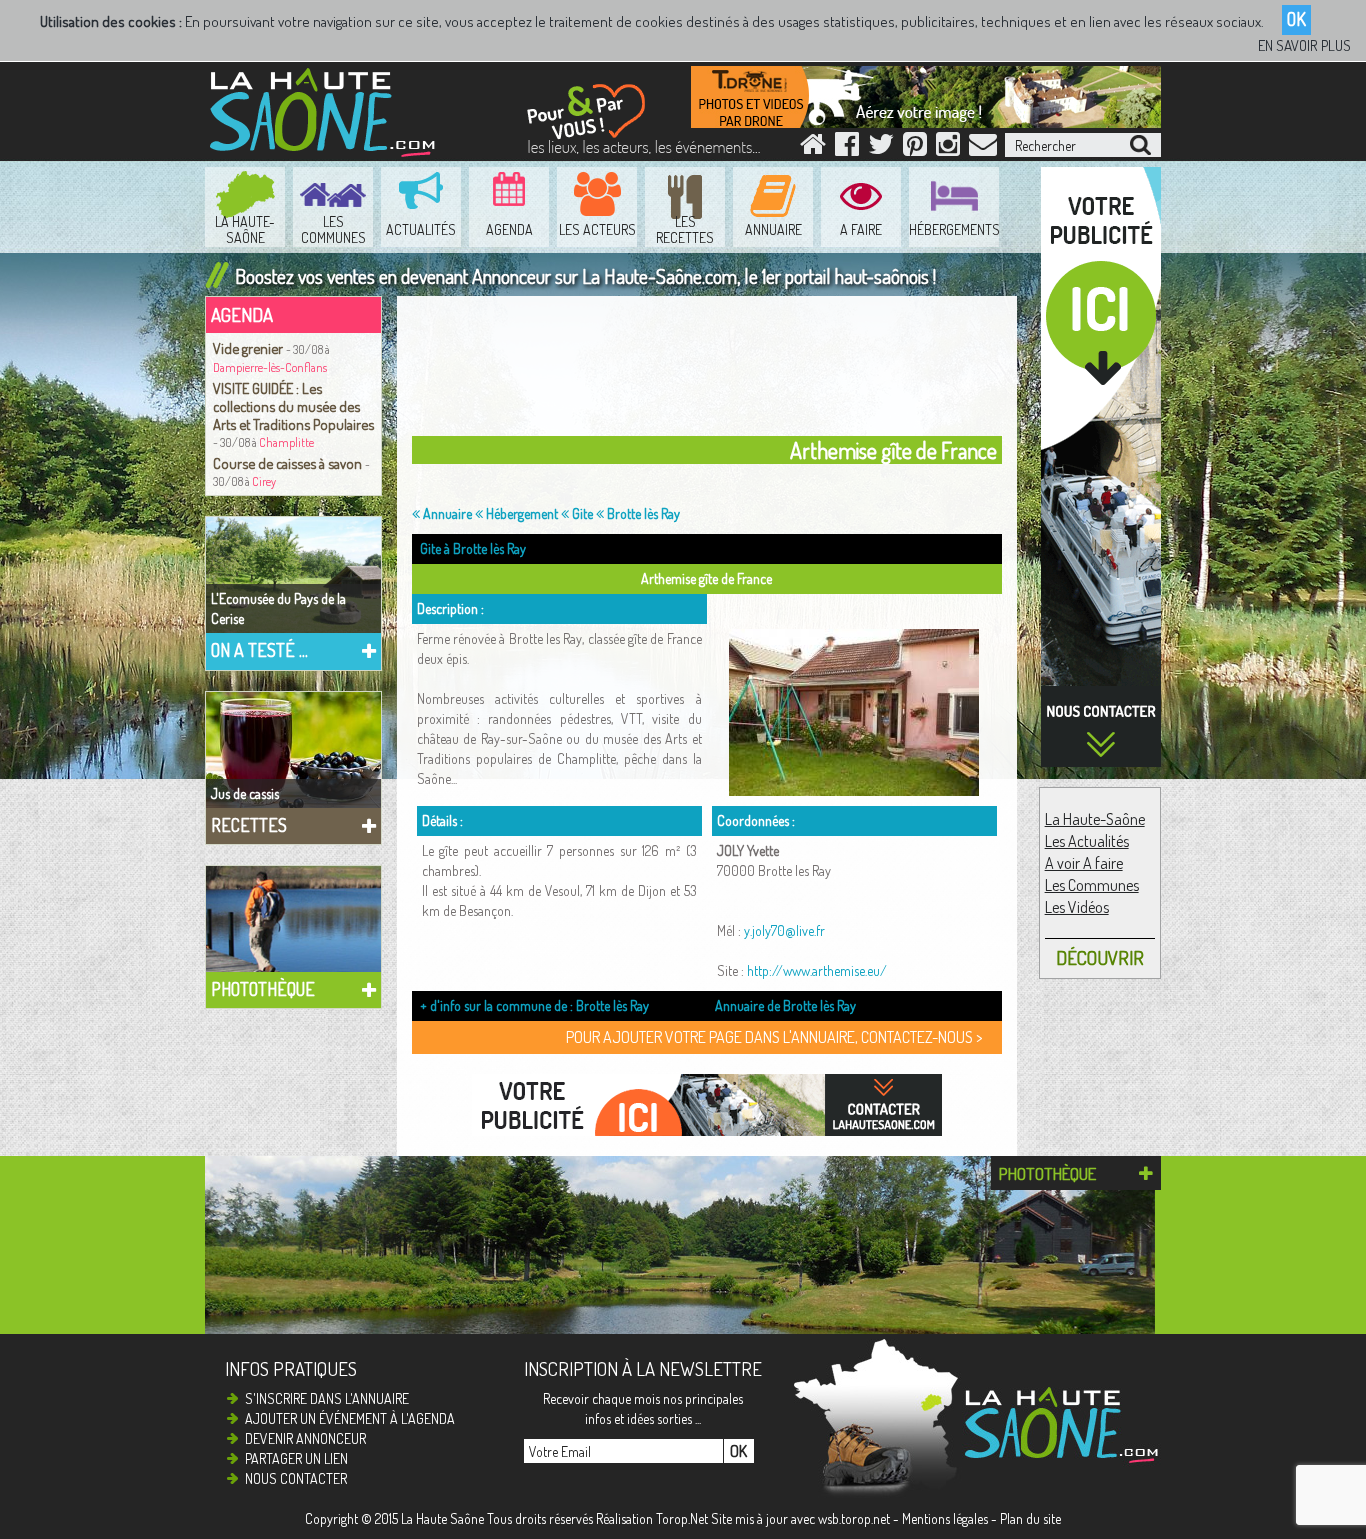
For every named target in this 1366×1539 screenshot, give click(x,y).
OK (1296, 19)
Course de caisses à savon (289, 463)
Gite (581, 513)
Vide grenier (249, 348)
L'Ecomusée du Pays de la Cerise (278, 608)
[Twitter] (881, 148)
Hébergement (520, 513)
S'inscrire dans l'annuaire (327, 1398)
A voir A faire (1084, 863)
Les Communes (1092, 885)
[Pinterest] (915, 148)
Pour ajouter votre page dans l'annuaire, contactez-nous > (774, 1037)
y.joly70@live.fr (784, 930)
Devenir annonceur (305, 1438)
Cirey (264, 481)
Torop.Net (682, 1518)
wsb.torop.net (854, 1518)
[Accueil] (813, 148)
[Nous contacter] (983, 148)
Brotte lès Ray (642, 513)
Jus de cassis (245, 793)
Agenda (242, 314)
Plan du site (1030, 1518)
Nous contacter (296, 1478)
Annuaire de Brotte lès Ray (785, 1005)
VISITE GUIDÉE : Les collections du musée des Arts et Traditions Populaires (293, 406)
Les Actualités (1087, 841)
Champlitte (286, 442)
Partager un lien (296, 1458)
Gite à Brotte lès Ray (473, 548)
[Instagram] (948, 148)
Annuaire (446, 513)
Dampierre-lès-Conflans (270, 367)
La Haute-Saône (1095, 819)
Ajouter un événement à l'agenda (350, 1418)
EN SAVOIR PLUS (1304, 45)
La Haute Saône (442, 1518)
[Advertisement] (712, 371)
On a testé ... (259, 650)
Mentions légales (945, 1518)
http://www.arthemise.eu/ (817, 970)
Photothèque (263, 989)
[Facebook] (847, 148)
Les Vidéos (1077, 907)
